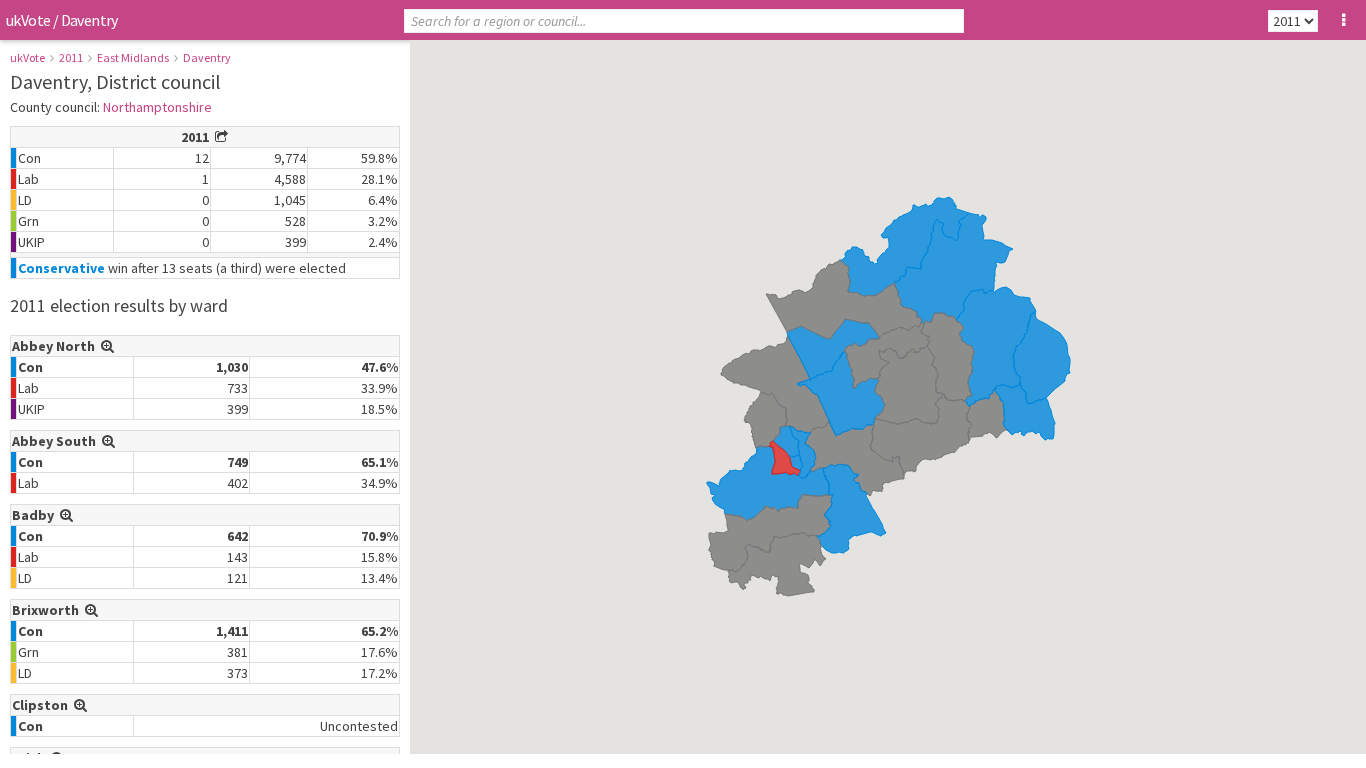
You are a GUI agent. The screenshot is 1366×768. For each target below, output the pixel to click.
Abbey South (57, 441)
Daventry (207, 57)
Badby (36, 515)
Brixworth (48, 610)
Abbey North (56, 346)
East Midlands (133, 57)
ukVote (28, 20)
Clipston (43, 705)
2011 (71, 57)
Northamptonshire (157, 107)
